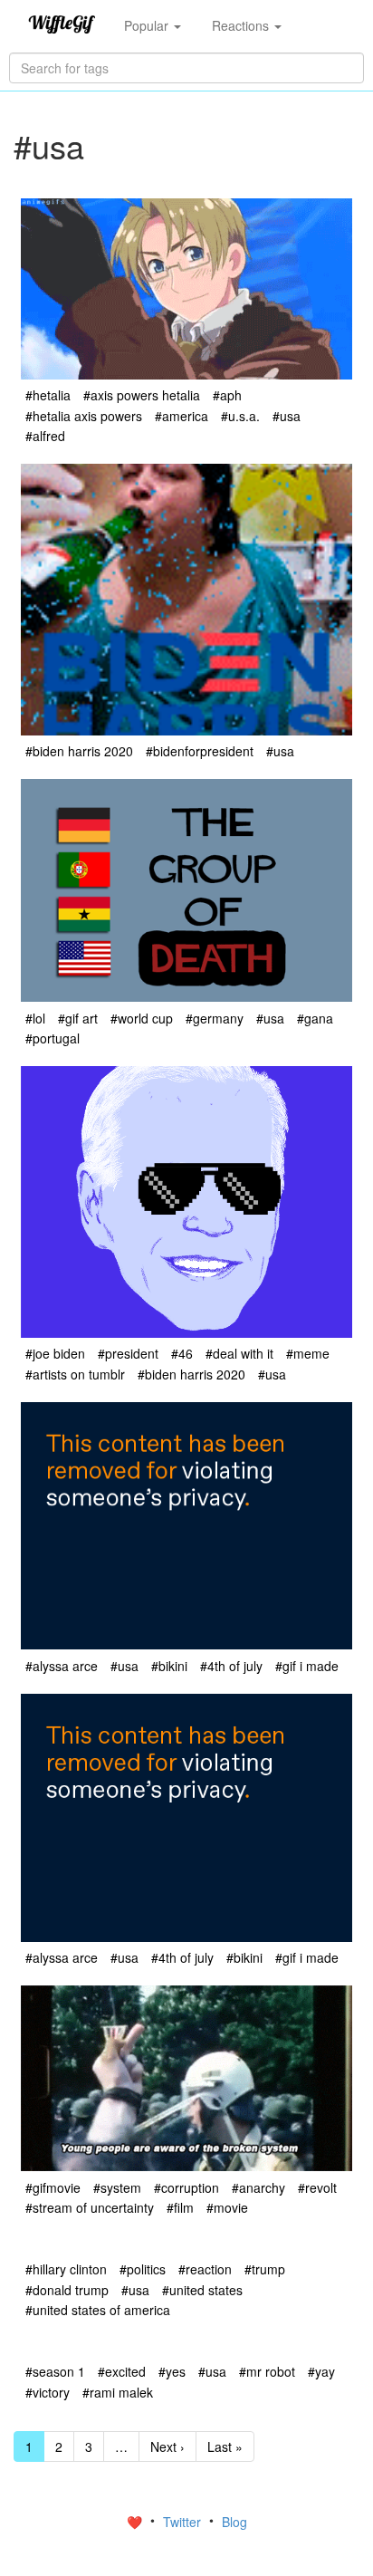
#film (180, 2207)
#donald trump (67, 2290)
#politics (143, 2269)
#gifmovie (53, 2187)
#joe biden (55, 1353)
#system (117, 2187)
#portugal (53, 1038)
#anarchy (258, 2187)
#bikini (169, 1666)
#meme (308, 1353)
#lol (35, 1018)
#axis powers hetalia (142, 395)
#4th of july (231, 1666)
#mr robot (267, 2371)
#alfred (45, 436)
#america (182, 416)
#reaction (205, 2269)
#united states (202, 2290)
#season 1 (55, 2371)
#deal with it (239, 1353)
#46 (182, 1353)
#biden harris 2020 (79, 751)
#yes (172, 2371)
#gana (315, 1018)
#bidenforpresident (200, 751)
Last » (225, 2446)
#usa (287, 416)
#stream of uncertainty (90, 2207)
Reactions (242, 25)
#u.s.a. (240, 416)
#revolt (317, 2187)
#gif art (78, 1018)
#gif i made (307, 1666)
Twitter (184, 2522)
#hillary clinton (66, 2269)
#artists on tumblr (75, 1374)
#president (128, 1353)
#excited (122, 2371)
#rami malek (118, 2392)
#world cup (142, 1018)
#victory (48, 2392)
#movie (227, 2207)
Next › (167, 2446)
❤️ (136, 2522)
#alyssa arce (62, 1666)
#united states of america (98, 2310)
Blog (234, 2522)
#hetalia (48, 395)
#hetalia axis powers (84, 416)
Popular (148, 25)
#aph (227, 395)
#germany (215, 1018)
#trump (265, 2269)
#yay (321, 2371)
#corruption (186, 2187)
